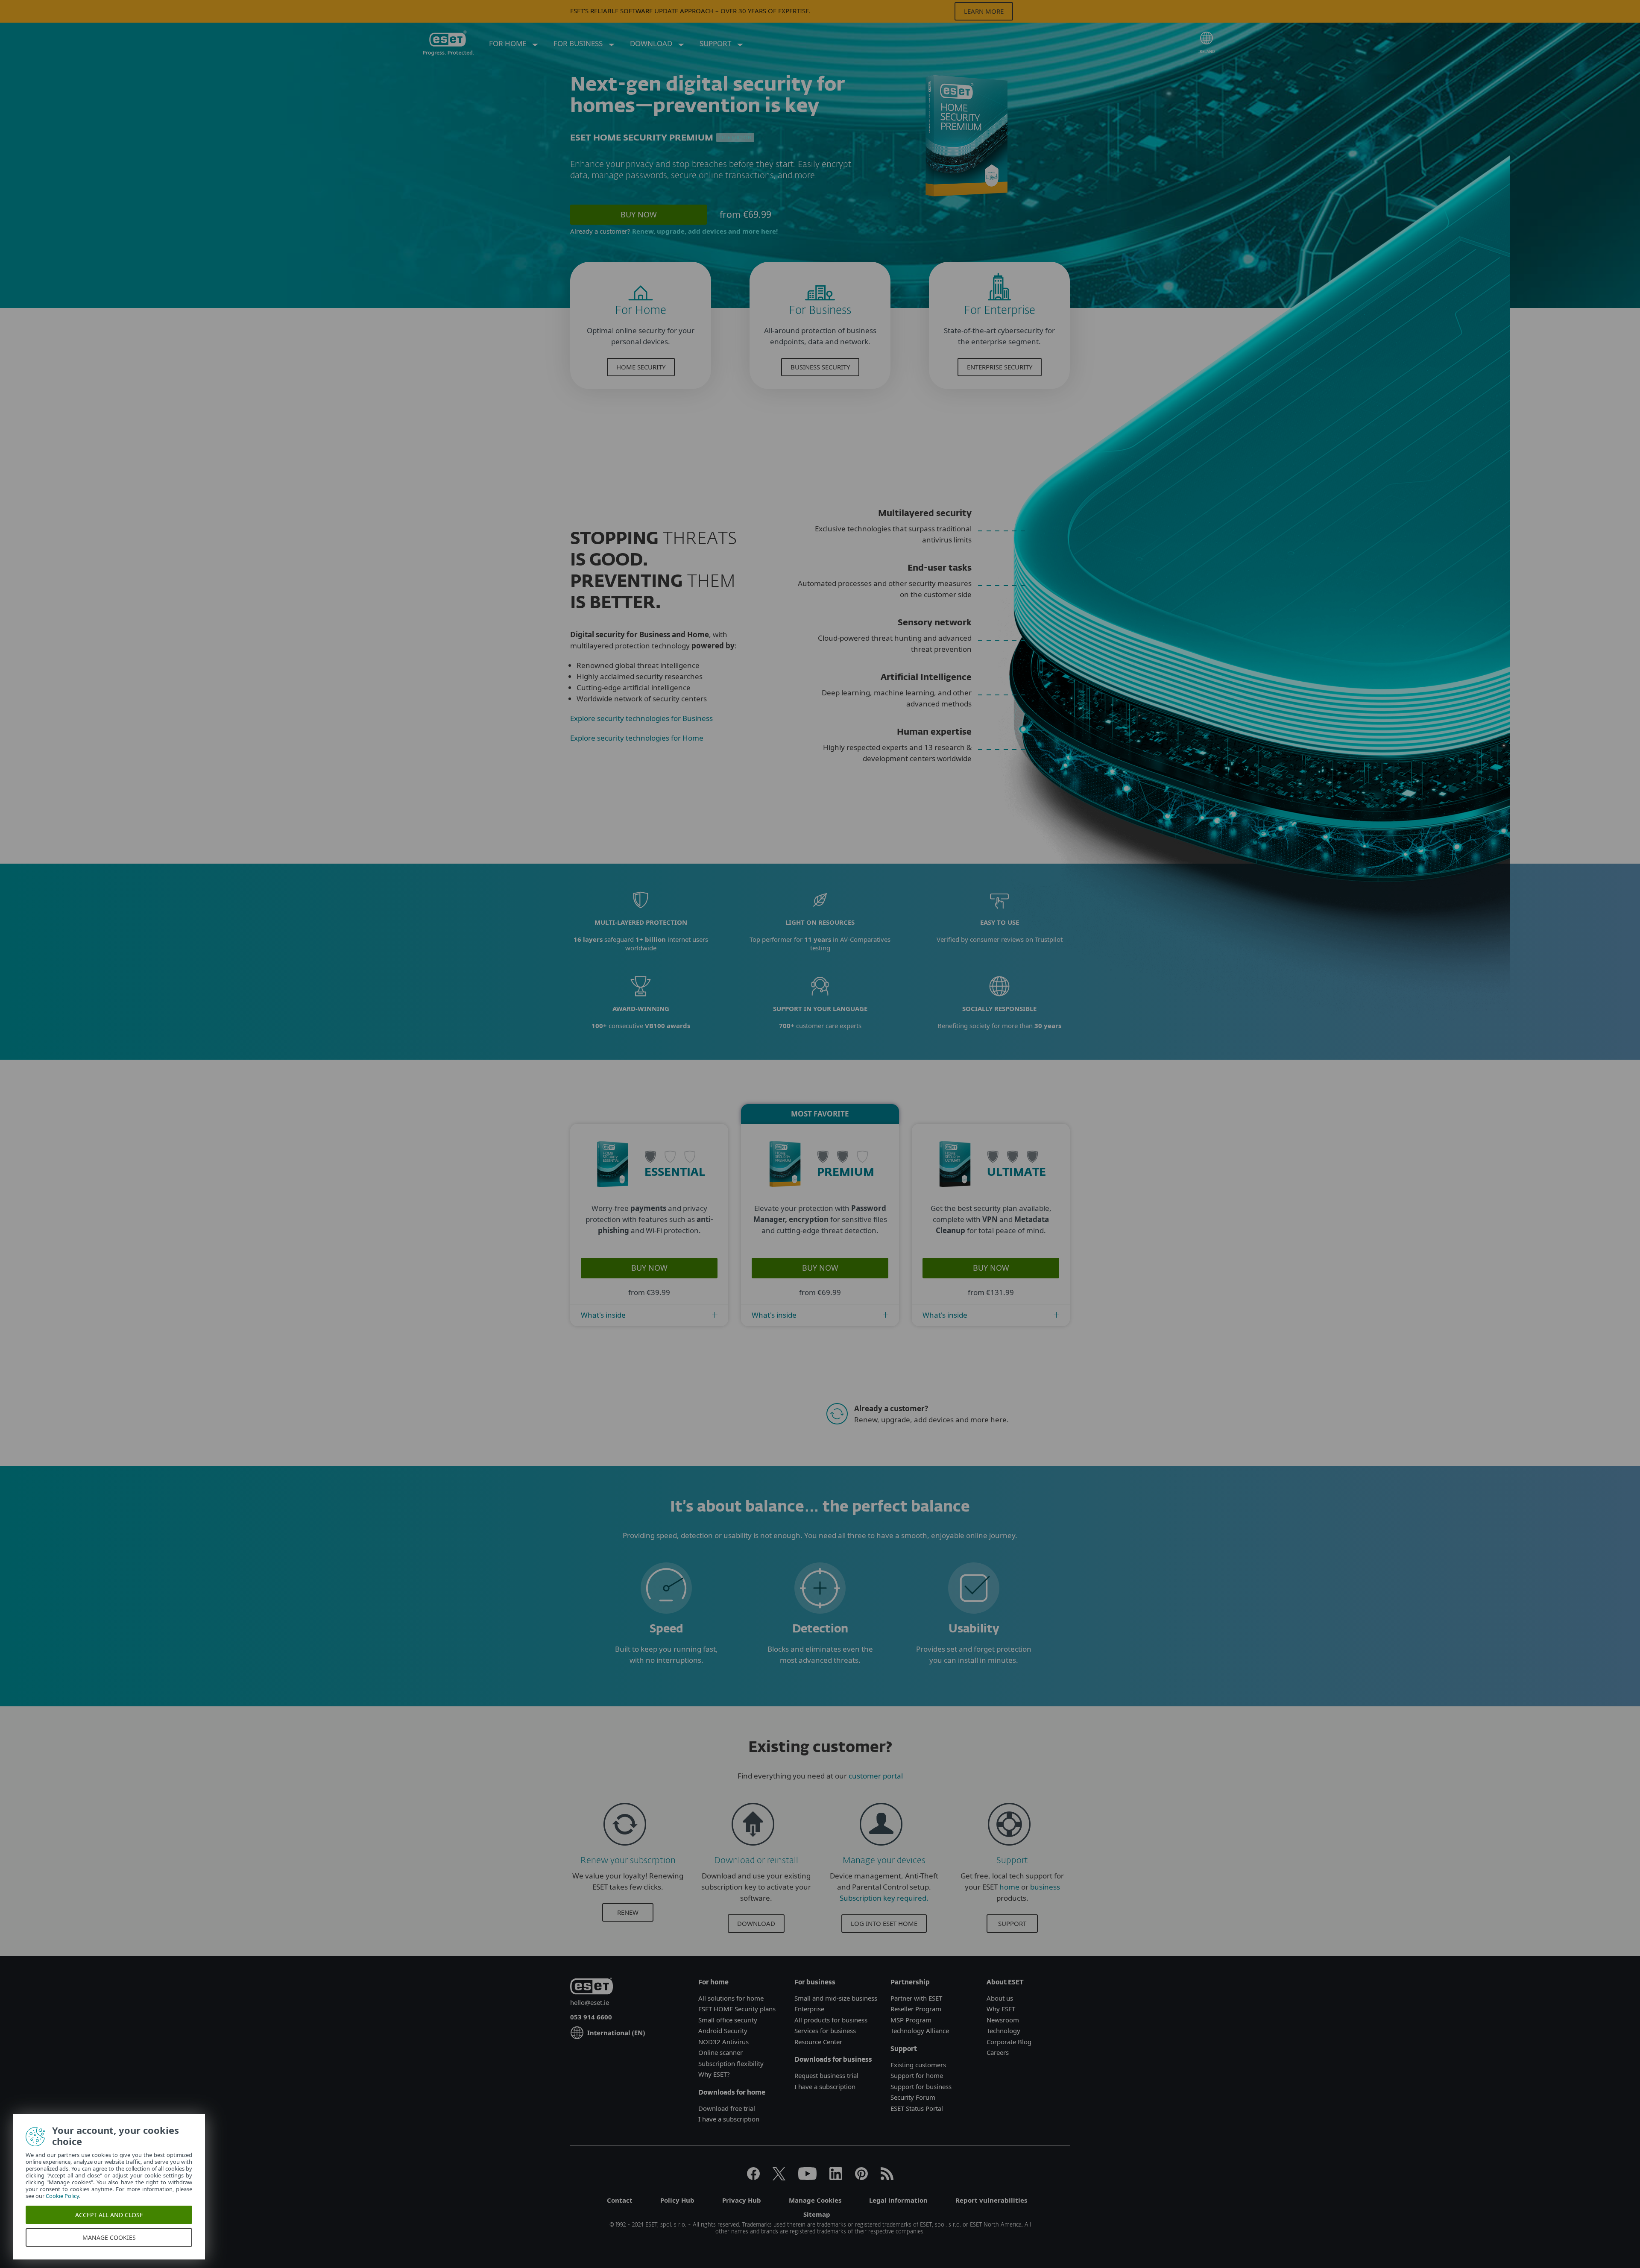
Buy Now (639, 214)
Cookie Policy (60, 2196)
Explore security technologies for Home (637, 738)
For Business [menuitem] (579, 43)
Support (1012, 1861)
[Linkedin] (836, 2177)
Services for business (825, 2031)
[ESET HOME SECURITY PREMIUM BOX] (788, 1197)
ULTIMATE (1016, 1173)
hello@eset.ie (590, 2002)
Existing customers (918, 2065)
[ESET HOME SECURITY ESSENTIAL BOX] (616, 1197)
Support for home (917, 2075)
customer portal (876, 1776)
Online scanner (720, 2052)
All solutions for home (731, 1998)
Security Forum (913, 2097)
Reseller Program (916, 2009)
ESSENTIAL (675, 1173)
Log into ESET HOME (884, 1923)
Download (756, 1923)
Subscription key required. (884, 1898)
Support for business (921, 2086)
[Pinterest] (861, 2177)
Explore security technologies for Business (641, 718)
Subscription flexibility (731, 2063)
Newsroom (1003, 2020)
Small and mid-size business (836, 1998)
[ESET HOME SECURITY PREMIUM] (966, 200)
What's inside (603, 1315)
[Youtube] (807, 2177)
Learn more (984, 11)
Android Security (723, 2031)
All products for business (831, 2020)
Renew (628, 1912)
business (1045, 1887)
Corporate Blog (1009, 2042)
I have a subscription (729, 2119)
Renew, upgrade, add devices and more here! (705, 231)
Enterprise (809, 2009)
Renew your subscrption (628, 1861)
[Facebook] (753, 2177)
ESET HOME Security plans (737, 2009)
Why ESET (1001, 2009)
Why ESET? (714, 2074)
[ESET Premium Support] (1009, 1849)
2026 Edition (735, 138)
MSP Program (911, 2020)
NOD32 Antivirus (723, 2042)
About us (1000, 1998)
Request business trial (826, 2075)
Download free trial (727, 2108)
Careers (998, 2052)
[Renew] (625, 1849)
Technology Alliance (920, 2031)
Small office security (728, 2020)
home (1009, 1887)
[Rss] (887, 2177)
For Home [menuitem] (508, 43)
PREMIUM (846, 1173)
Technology (1003, 2031)
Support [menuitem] (716, 43)
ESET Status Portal (917, 2108)
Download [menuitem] (652, 43)
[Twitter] (779, 2177)
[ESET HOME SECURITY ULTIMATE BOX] (958, 1197)
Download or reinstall (756, 1861)
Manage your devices (884, 1861)
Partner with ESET (916, 1998)
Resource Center (818, 2042)
